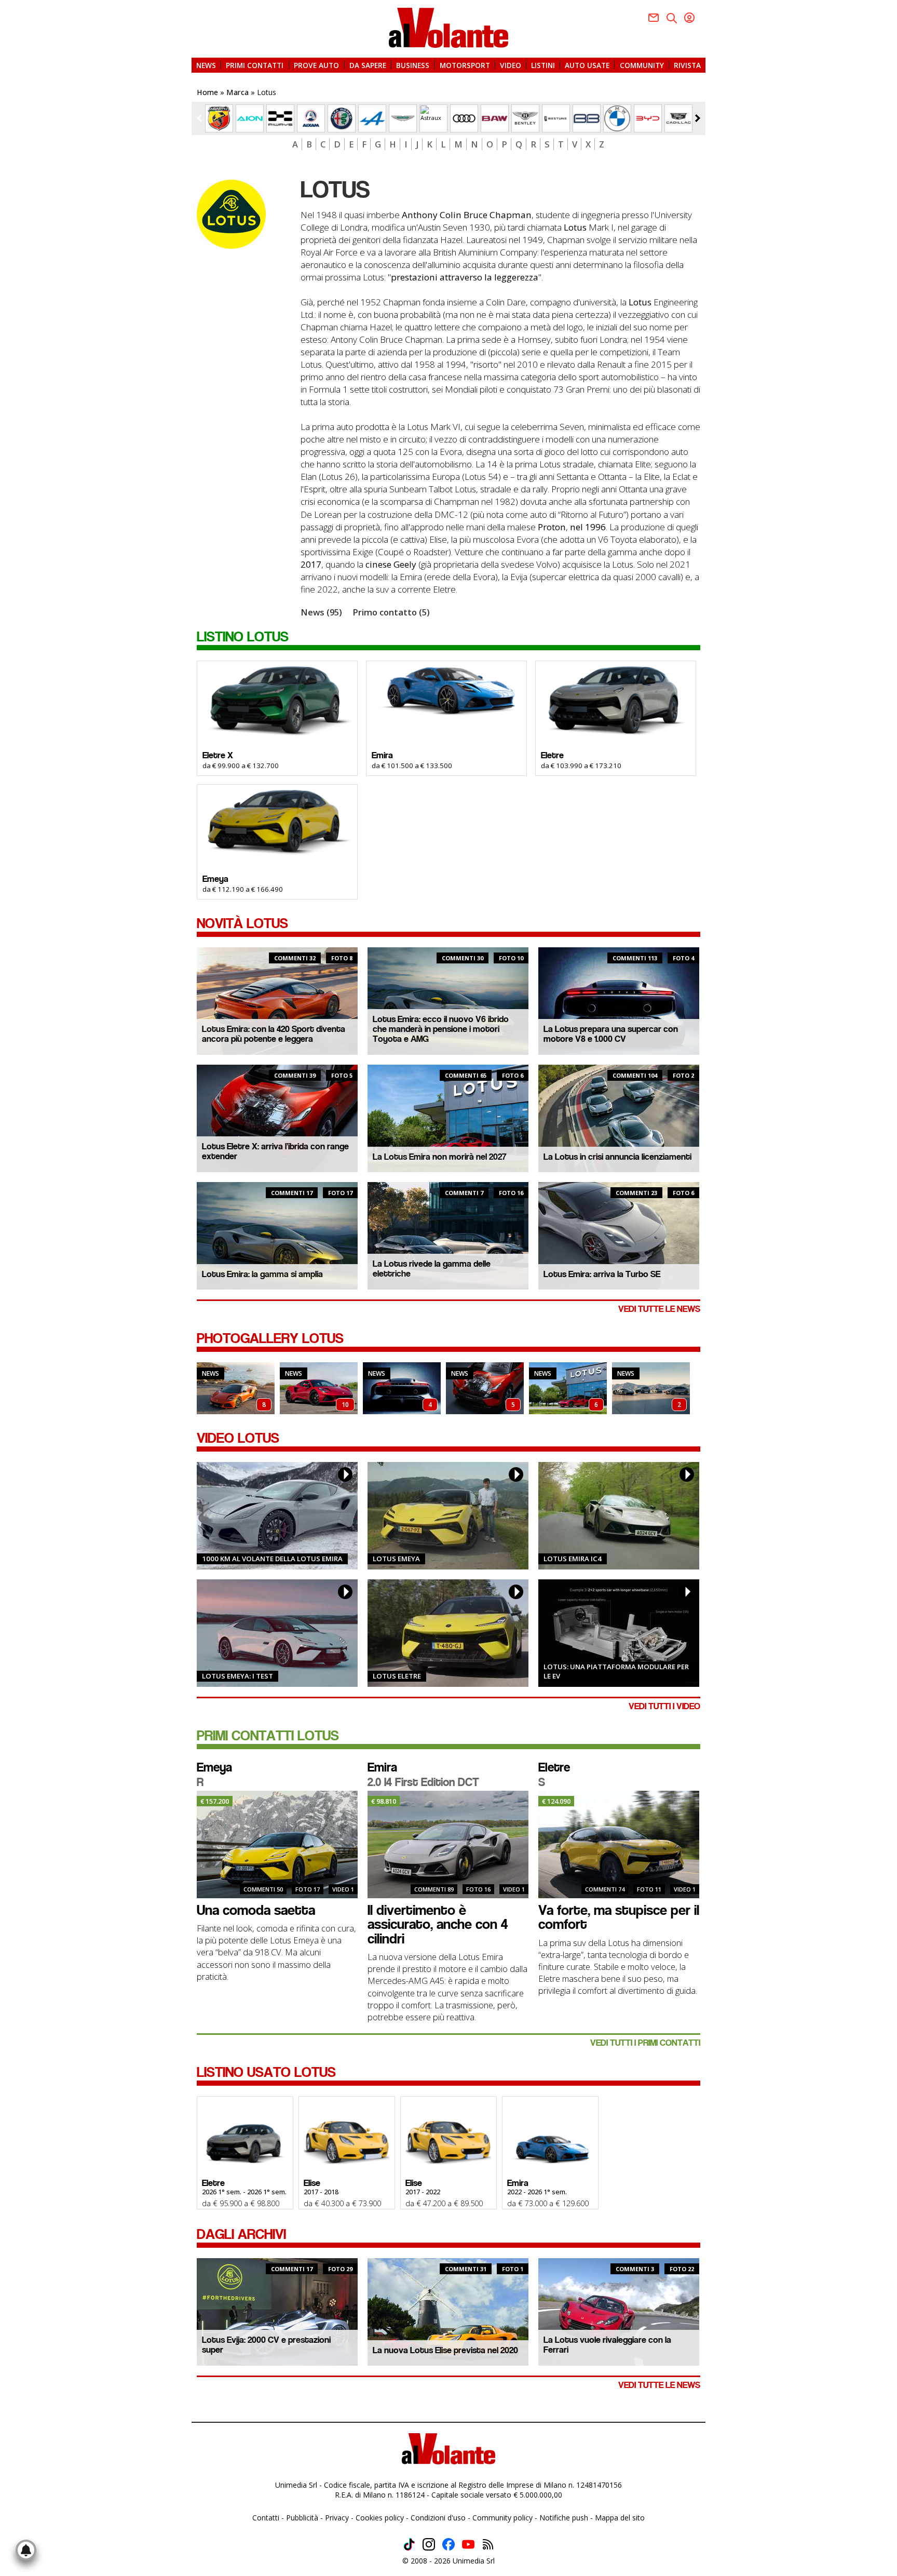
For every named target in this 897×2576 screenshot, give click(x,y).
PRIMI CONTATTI (255, 65)
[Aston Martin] (403, 118)
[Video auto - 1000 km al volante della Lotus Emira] (277, 1516)
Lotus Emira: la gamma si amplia (262, 1274)
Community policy (502, 2518)
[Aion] (250, 118)
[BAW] (495, 118)
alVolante (448, 28)
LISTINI (543, 65)
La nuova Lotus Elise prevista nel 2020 (445, 2350)
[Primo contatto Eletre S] (619, 1844)
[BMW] (617, 118)
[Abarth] (219, 118)
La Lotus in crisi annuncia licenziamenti (617, 1157)
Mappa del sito (620, 2518)
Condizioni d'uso (438, 2518)
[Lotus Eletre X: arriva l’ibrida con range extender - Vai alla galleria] (485, 1388)
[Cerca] (672, 18)
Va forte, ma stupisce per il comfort (619, 1917)
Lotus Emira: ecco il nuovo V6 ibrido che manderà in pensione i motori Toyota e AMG (441, 1029)
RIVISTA (687, 65)
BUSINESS (413, 65)
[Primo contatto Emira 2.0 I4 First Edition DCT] (448, 1844)
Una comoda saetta (256, 1910)
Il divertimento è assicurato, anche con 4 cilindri (438, 1924)
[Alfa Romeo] (342, 118)
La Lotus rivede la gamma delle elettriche (432, 1269)
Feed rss (488, 2544)
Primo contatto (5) (391, 612)
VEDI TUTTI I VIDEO (664, 1706)
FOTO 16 (478, 1889)
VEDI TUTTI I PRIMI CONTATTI (645, 2043)
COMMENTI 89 (434, 1889)
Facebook (448, 2544)
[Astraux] (433, 118)
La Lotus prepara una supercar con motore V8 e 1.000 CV (611, 1034)
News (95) (321, 612)
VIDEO (511, 65)
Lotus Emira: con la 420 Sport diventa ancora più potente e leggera (274, 1034)
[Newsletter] (654, 18)
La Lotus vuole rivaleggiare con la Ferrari (607, 2345)
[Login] (689, 18)
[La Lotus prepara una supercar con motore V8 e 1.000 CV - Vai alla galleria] (402, 1388)
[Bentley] (525, 118)
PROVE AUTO (316, 65)
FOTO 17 (308, 1889)
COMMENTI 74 (605, 1889)
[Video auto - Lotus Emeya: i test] (277, 1633)
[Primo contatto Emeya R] (277, 1844)
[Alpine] (372, 118)
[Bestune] (556, 118)
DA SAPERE (368, 65)
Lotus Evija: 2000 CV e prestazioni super (266, 2345)
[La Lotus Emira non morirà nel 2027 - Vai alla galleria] (568, 1388)
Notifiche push (564, 2518)
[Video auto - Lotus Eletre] (448, 1633)
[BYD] (648, 118)
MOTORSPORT (465, 65)
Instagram (429, 2544)
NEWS (206, 65)
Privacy (337, 2518)
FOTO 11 (649, 1889)
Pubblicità (302, 2518)
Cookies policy (380, 2518)
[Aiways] (280, 118)
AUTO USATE (587, 65)
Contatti (266, 2518)
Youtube (468, 2544)
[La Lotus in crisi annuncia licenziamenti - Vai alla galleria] (651, 1388)
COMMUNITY (642, 65)
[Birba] (587, 118)
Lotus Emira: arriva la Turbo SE (602, 1274)
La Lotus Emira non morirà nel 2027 (440, 1157)
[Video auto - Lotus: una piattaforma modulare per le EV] (619, 1633)
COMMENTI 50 (263, 1889)
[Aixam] (311, 118)
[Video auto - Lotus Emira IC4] (619, 1516)
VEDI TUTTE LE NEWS (659, 1309)
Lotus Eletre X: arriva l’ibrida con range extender (275, 1151)
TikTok (409, 2544)
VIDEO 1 (343, 1889)
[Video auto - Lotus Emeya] (448, 1516)
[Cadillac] (678, 118)
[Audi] (464, 118)
